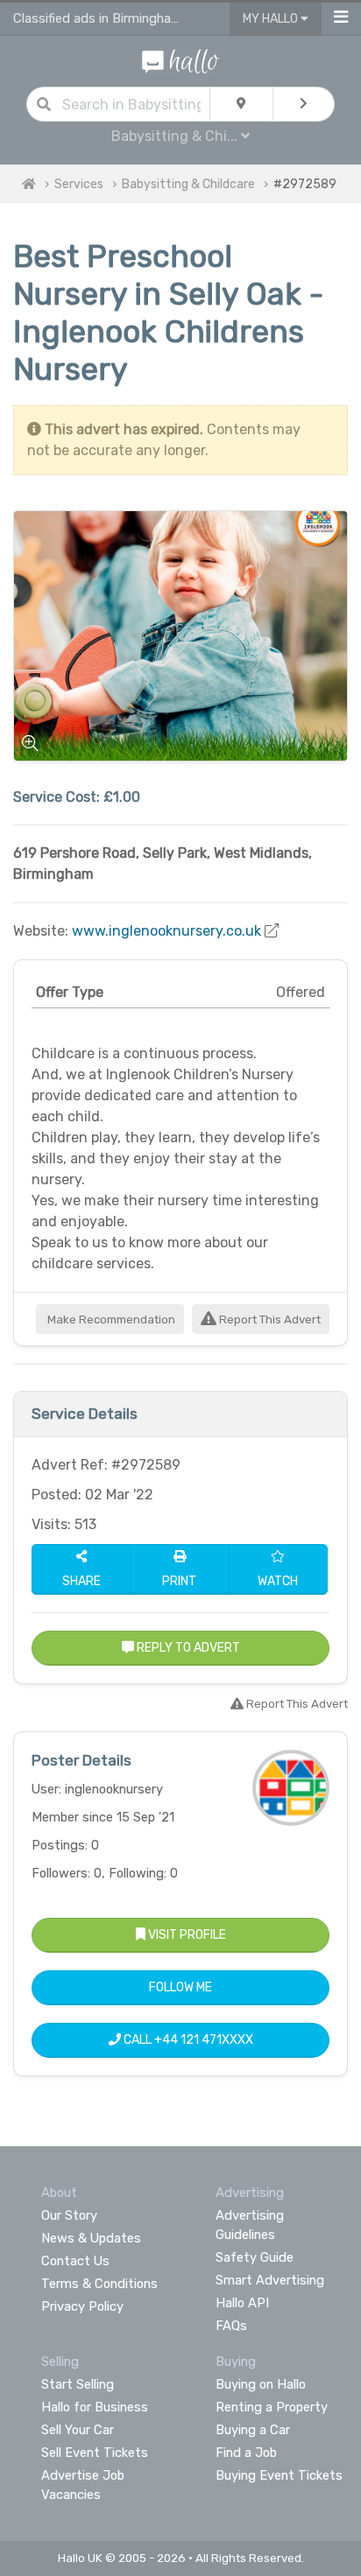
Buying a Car (253, 2430)
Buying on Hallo (261, 2384)
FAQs (231, 2326)
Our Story (69, 2215)
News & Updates (91, 2238)
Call (187, 2040)
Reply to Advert (187, 1648)
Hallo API (242, 2303)
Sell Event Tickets (95, 2453)
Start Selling (78, 2384)
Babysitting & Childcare (188, 184)
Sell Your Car (78, 2430)
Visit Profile (186, 1935)
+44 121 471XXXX (204, 2040)
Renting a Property (272, 2407)
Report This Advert (269, 1320)
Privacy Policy (82, 2306)
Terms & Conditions (99, 2284)
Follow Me (180, 1987)
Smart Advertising (270, 2280)
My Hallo (272, 19)
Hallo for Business (95, 2407)
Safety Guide (255, 2257)
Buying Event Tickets (279, 2475)
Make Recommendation (110, 1320)
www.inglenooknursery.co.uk (166, 931)
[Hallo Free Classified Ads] (180, 60)
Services (79, 184)
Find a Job (246, 2453)
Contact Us (75, 2261)
